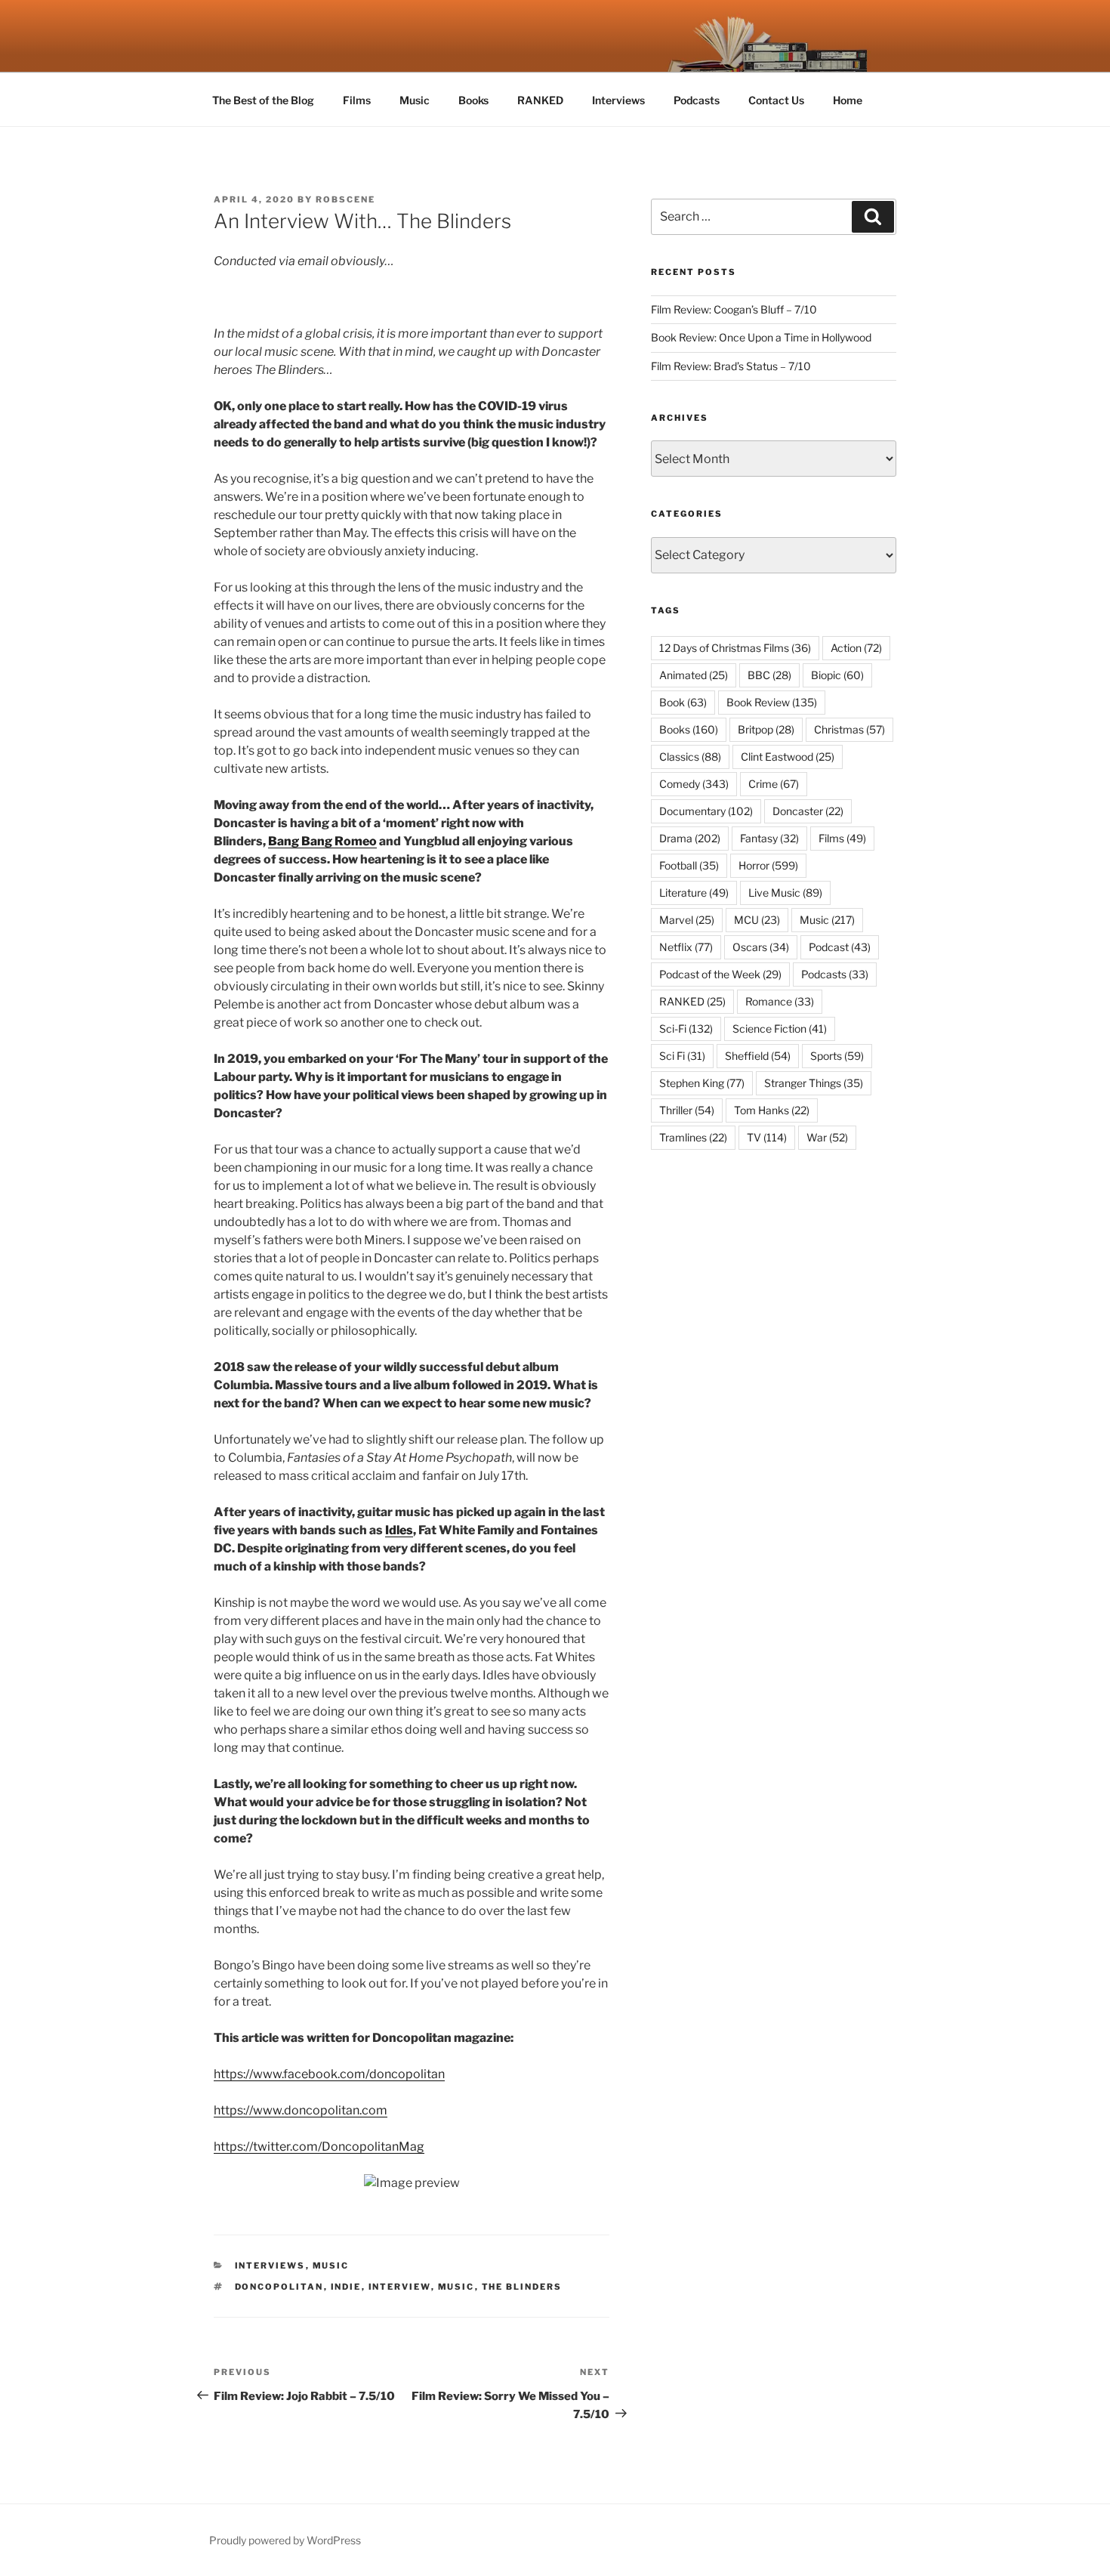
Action (856, 648)
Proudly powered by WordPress (285, 2540)
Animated (694, 675)
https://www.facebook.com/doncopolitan (329, 2074)
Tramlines (693, 1137)
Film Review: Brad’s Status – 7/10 (731, 366)
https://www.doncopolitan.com (301, 2110)
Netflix (686, 947)
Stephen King (702, 1083)
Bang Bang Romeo (322, 841)
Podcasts (697, 100)
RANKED (540, 100)
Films (357, 100)
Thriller (687, 1110)
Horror (768, 865)
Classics (690, 757)
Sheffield (758, 1056)
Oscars (761, 947)
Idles (399, 1530)
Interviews (618, 100)
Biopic (837, 675)
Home (848, 100)
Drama (690, 838)
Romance (780, 1001)
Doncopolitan (279, 2287)
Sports (837, 1056)
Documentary (706, 811)
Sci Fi (682, 1056)
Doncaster (808, 811)
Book (683, 702)
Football (689, 865)
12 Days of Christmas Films (735, 648)
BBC (769, 675)
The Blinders (522, 2287)
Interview (400, 2287)
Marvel (687, 920)
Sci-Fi (686, 1029)
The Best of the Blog (263, 100)
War (827, 1137)
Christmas (849, 729)
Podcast (840, 947)
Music (415, 100)
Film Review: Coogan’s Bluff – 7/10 (734, 309)
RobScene (345, 199)
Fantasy (769, 838)
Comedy (694, 784)
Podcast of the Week (720, 974)
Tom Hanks (772, 1110)
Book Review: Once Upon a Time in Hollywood (761, 337)
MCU (757, 920)
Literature (694, 893)
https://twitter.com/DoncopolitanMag (319, 2147)
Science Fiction (780, 1029)
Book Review (772, 702)
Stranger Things (814, 1083)
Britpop (766, 729)
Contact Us (776, 100)
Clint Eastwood (788, 757)
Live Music (785, 893)
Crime (774, 784)
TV (767, 1137)
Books (473, 100)
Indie (346, 2287)
